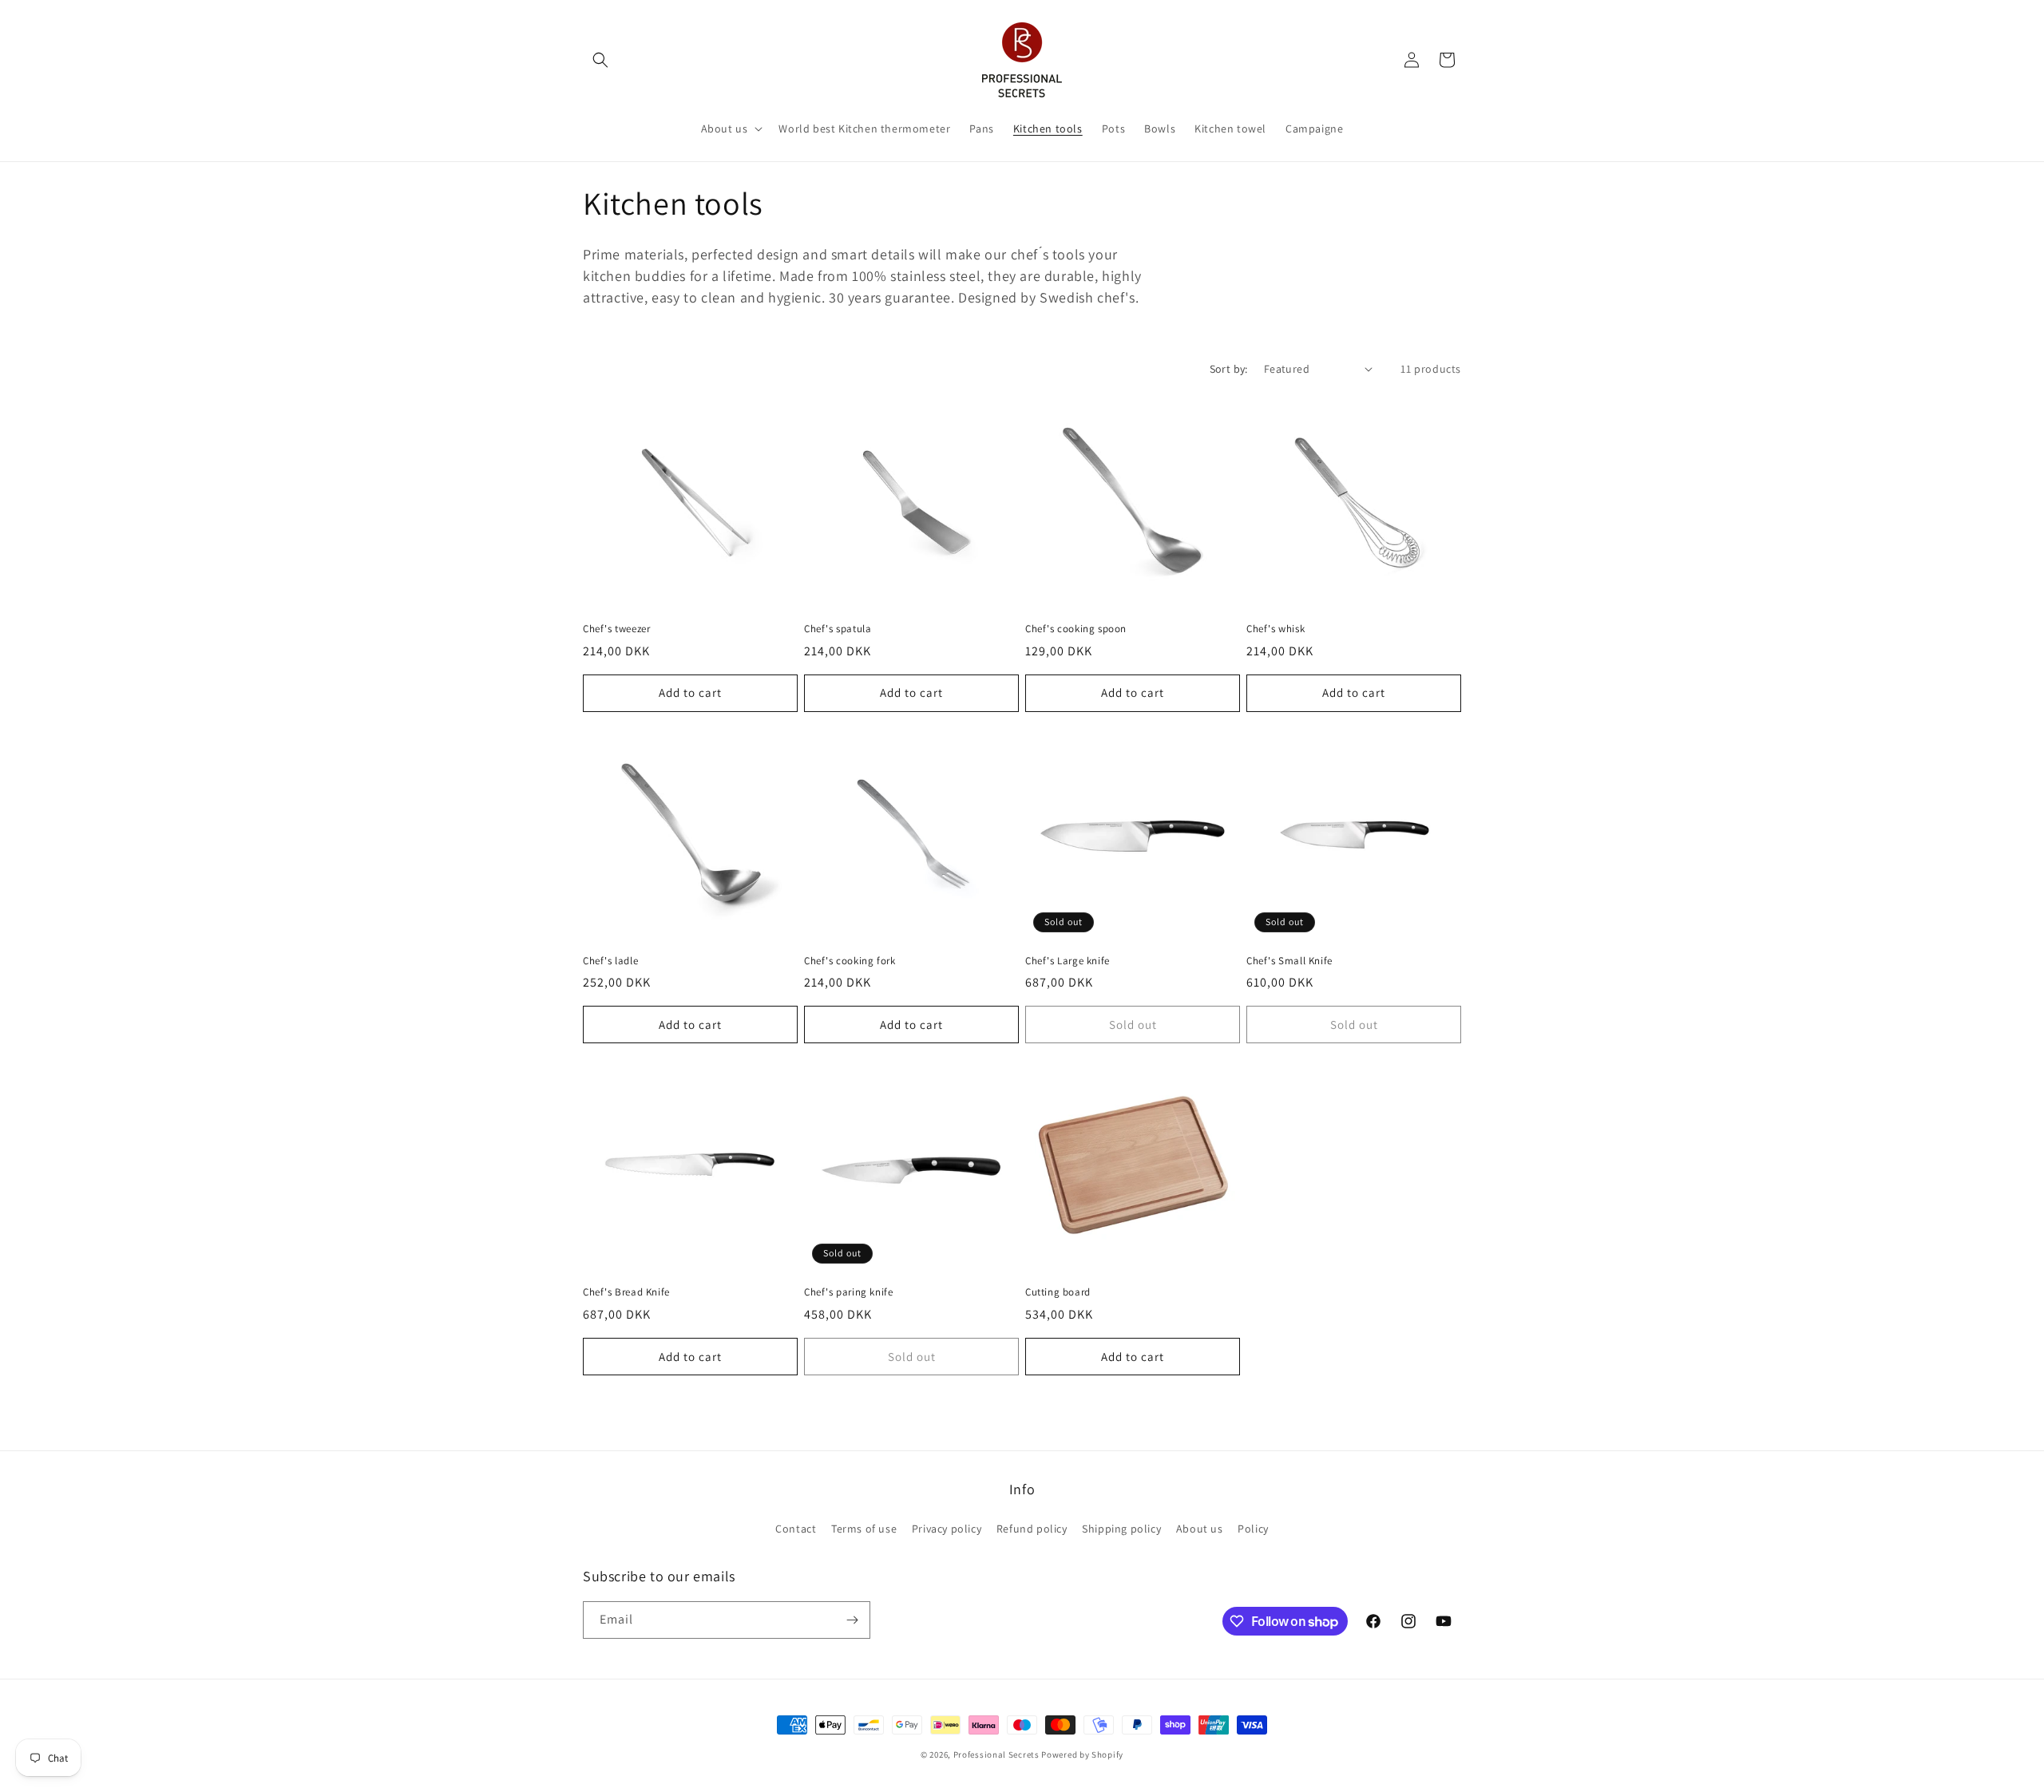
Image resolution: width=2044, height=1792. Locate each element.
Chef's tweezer (616, 629)
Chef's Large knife (1068, 961)
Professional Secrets (996, 1754)
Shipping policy (1121, 1529)
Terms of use (864, 1529)
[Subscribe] (852, 1620)
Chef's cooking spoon (1076, 629)
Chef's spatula (838, 629)
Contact (796, 1529)
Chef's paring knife (848, 1292)
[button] (600, 60)
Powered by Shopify (1082, 1754)
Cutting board (1058, 1292)
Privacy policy (947, 1529)
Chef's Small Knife (1289, 961)
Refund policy (1032, 1529)
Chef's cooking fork (850, 961)
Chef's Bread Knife (626, 1292)
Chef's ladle (610, 961)
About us (1200, 1529)
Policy (1253, 1529)
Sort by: (1229, 369)
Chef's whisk (1276, 629)
